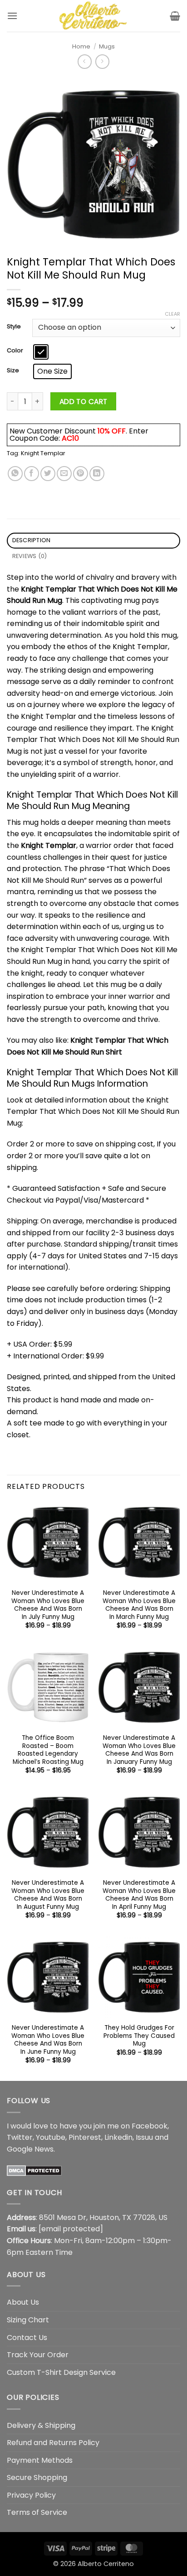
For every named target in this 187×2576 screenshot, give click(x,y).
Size (13, 371)
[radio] (41, 352)
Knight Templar (43, 453)
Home (81, 46)
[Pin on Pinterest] (81, 474)
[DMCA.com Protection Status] (34, 2170)
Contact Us (27, 2338)
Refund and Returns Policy (53, 2443)
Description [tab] (32, 540)
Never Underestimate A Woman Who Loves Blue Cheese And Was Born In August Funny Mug (48, 1895)
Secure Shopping (37, 2477)
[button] (12, 16)
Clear (172, 314)
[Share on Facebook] (32, 474)
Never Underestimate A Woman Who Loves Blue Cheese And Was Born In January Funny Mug (139, 1750)
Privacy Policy (31, 2495)
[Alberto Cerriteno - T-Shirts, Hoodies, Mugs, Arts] (93, 16)
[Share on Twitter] (48, 474)
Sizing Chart (28, 2320)
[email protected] (71, 2229)
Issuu (144, 2137)
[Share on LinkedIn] (97, 474)
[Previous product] (102, 61)
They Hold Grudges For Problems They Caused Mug (139, 2036)
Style (14, 327)
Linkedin (118, 2137)
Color (15, 351)
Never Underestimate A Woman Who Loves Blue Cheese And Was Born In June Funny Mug (48, 2040)
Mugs (107, 46)
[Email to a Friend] (64, 474)
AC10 (70, 438)
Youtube (51, 2137)
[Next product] (85, 61)
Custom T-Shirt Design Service (61, 2372)
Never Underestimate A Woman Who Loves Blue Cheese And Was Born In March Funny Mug (139, 1605)
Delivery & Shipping (41, 2425)
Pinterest (85, 2137)
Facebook (150, 2126)
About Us (23, 2302)
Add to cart (84, 402)
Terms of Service (37, 2512)
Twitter (20, 2137)
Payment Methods (40, 2460)
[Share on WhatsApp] (15, 474)
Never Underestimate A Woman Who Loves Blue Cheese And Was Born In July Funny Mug (48, 1605)
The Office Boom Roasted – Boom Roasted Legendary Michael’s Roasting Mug (48, 1750)
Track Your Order (38, 2355)
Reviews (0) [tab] (30, 556)
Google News (30, 2149)
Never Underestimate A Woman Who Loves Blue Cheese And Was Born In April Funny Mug (139, 1895)
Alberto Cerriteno (106, 2564)
